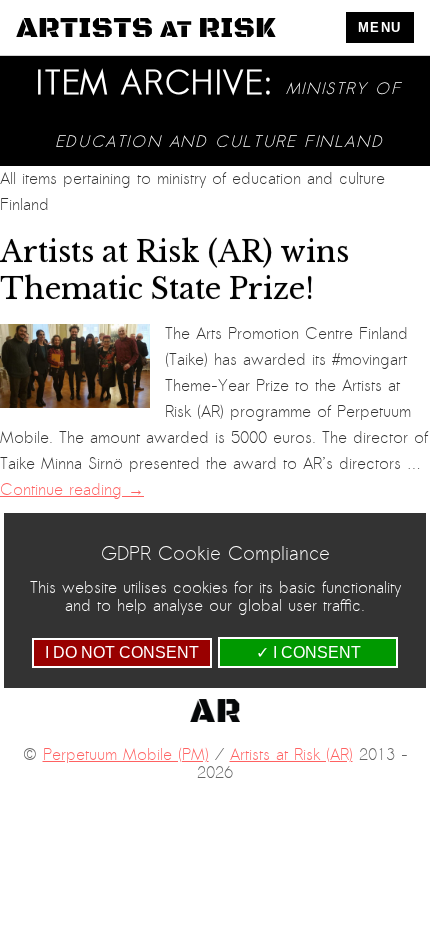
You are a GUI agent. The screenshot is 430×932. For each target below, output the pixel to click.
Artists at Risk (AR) (291, 755)
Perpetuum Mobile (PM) (126, 755)
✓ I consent (308, 652)
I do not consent (122, 652)
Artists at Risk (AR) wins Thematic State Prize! (174, 270)
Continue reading (72, 490)
